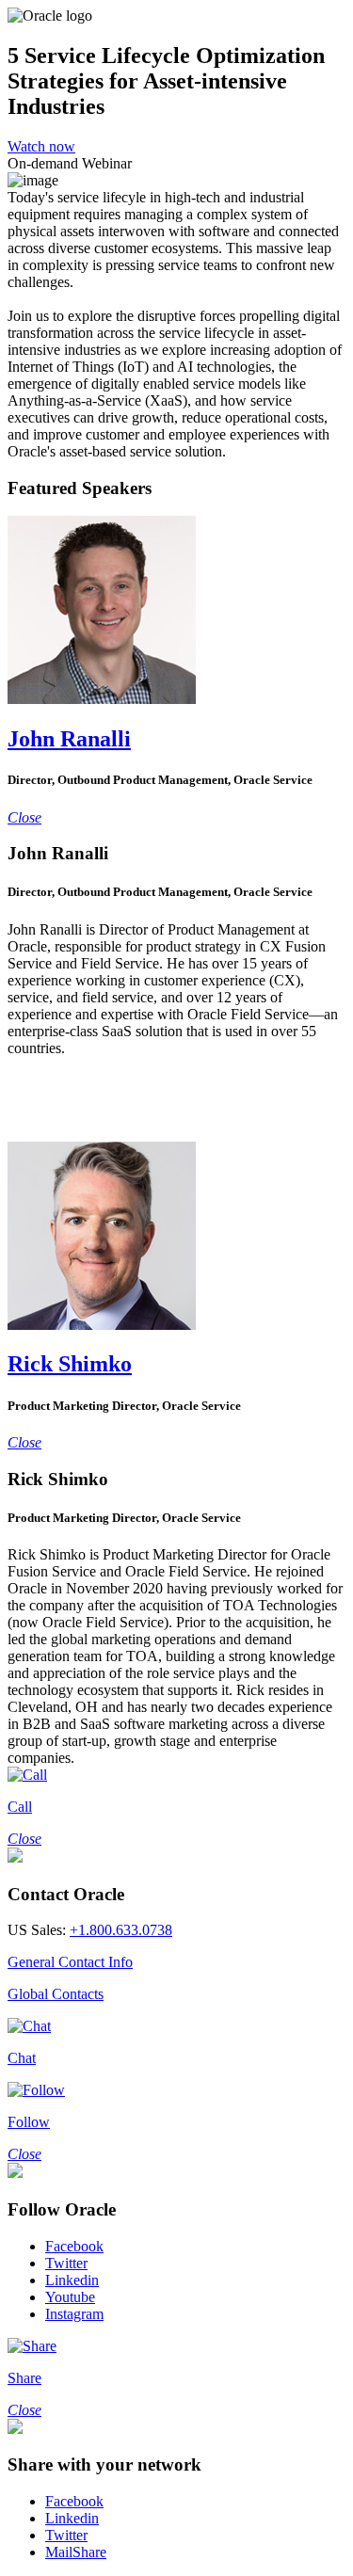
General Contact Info (70, 1962)
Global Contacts (56, 1994)
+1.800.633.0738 (121, 1930)
